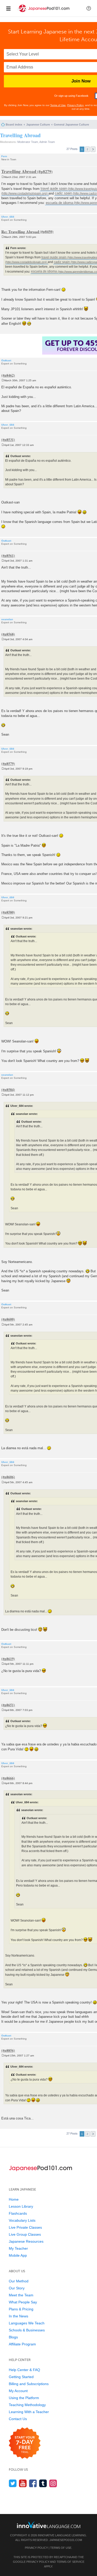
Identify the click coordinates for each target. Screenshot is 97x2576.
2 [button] (87, 149)
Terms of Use (58, 105)
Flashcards (18, 2213)
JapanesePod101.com (66, 2540)
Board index (14, 125)
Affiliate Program (22, 2344)
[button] (89, 8)
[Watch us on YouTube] (23, 2483)
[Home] (44, 13)
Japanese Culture (38, 125)
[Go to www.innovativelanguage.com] (49, 2525)
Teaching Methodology (27, 2405)
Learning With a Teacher (29, 2412)
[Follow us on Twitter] (13, 2483)
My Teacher (18, 2248)
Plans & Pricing (21, 2309)
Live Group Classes (25, 2234)
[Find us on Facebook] (33, 2483)
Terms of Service (70, 2562)
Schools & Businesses (27, 2330)
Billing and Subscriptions (29, 2384)
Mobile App (18, 2255)
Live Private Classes (25, 2227)
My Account (18, 2391)
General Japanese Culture (71, 125)
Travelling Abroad (20, 135)
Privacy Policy (75, 105)
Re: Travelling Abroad (20, 231)
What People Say (23, 2302)
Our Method (19, 2281)
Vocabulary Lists (22, 2220)
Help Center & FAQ (24, 2370)
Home (14, 2199)
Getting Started (21, 2377)
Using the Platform (24, 2398)
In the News (18, 2316)
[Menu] (8, 8)
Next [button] (93, 149)
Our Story (17, 2288)
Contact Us (18, 2419)
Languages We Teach (27, 2323)
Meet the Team (21, 2295)
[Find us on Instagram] (53, 2483)
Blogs (13, 2337)
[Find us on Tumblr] (43, 2483)
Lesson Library (21, 2206)
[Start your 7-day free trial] (25, 2443)
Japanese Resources (26, 2241)
